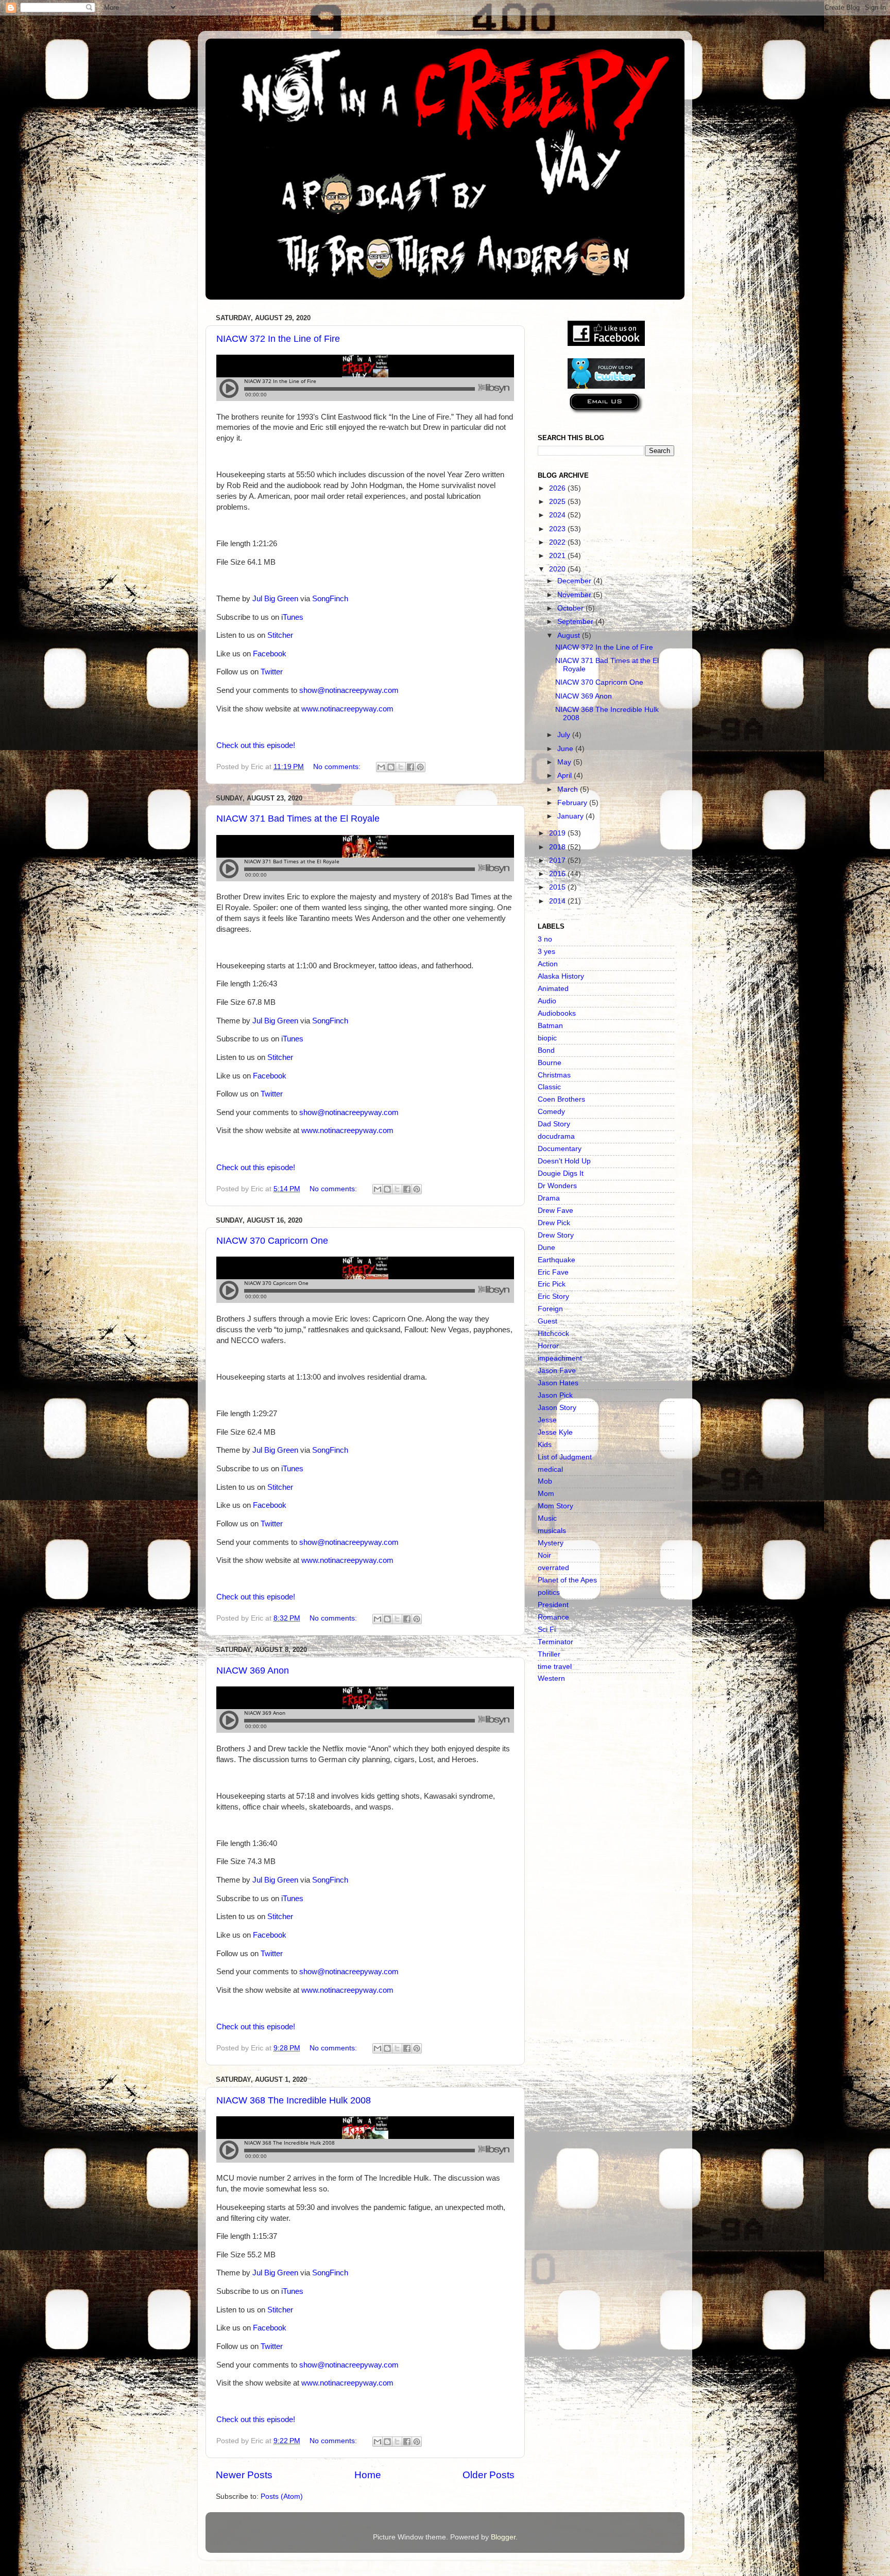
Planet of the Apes (567, 1580)
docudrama (556, 1136)
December (575, 581)
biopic (547, 1038)
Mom (546, 1494)
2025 (558, 502)
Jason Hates (558, 1383)
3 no (545, 939)
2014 (558, 901)
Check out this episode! (256, 745)
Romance (553, 1617)
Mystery (551, 1543)
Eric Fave (553, 1272)
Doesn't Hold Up (564, 1161)
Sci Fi (547, 1630)
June (566, 749)
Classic (549, 1087)
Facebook (270, 654)
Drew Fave (555, 1211)
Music (547, 1518)
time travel (555, 1667)
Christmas (554, 1075)
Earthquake (557, 1260)
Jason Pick (555, 1395)
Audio (547, 1001)
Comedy (551, 1112)
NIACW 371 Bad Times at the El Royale (298, 819)
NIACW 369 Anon (253, 1670)
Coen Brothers (561, 1099)
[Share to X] (401, 767)
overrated (553, 1568)
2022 (558, 542)
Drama (549, 1198)
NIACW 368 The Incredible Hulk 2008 (294, 2100)
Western (551, 1678)
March (569, 789)
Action (548, 964)
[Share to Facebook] (410, 767)
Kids (545, 1445)
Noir (544, 1555)
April (566, 776)
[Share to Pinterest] (420, 767)
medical (550, 1469)
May (565, 762)
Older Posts (489, 2475)
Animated (553, 989)
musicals (552, 1531)
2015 (558, 887)
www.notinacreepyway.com (347, 709)
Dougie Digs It (561, 1173)
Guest (547, 1321)
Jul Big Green (275, 599)
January (571, 816)
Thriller (549, 1654)
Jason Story (557, 1408)
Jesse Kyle (555, 1432)
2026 (558, 488)
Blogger (503, 2537)
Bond (546, 1050)
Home (368, 2475)
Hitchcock (553, 1334)
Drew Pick (554, 1223)
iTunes (292, 617)
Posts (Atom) (282, 2496)
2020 (558, 569)
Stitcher (280, 635)
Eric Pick (552, 1284)
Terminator (555, 1642)
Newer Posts (244, 2475)
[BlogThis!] (391, 767)
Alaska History (561, 976)
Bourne (550, 1063)
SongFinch (330, 599)
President (553, 1605)
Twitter (272, 672)
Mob (545, 1481)
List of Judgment (565, 1457)
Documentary (560, 1149)
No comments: (338, 767)
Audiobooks (557, 1013)
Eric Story (553, 1296)
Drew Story (556, 1235)
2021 (558, 556)
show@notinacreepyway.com (349, 690)
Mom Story (555, 1506)
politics (549, 1592)
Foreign (550, 1309)
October (571, 608)
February (573, 803)
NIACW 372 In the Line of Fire (278, 339)
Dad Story (554, 1124)
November (575, 595)
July (565, 735)
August (570, 636)
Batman (550, 1026)
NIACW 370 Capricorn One (272, 1241)
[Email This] (381, 767)
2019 (558, 833)
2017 (558, 860)
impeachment (560, 1358)
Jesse (547, 1420)
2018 (558, 847)
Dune (546, 1248)
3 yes (546, 952)
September (576, 622)
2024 (558, 515)
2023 (558, 529)
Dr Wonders (557, 1186)
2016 (558, 874)
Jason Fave (557, 1371)
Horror (548, 1346)
